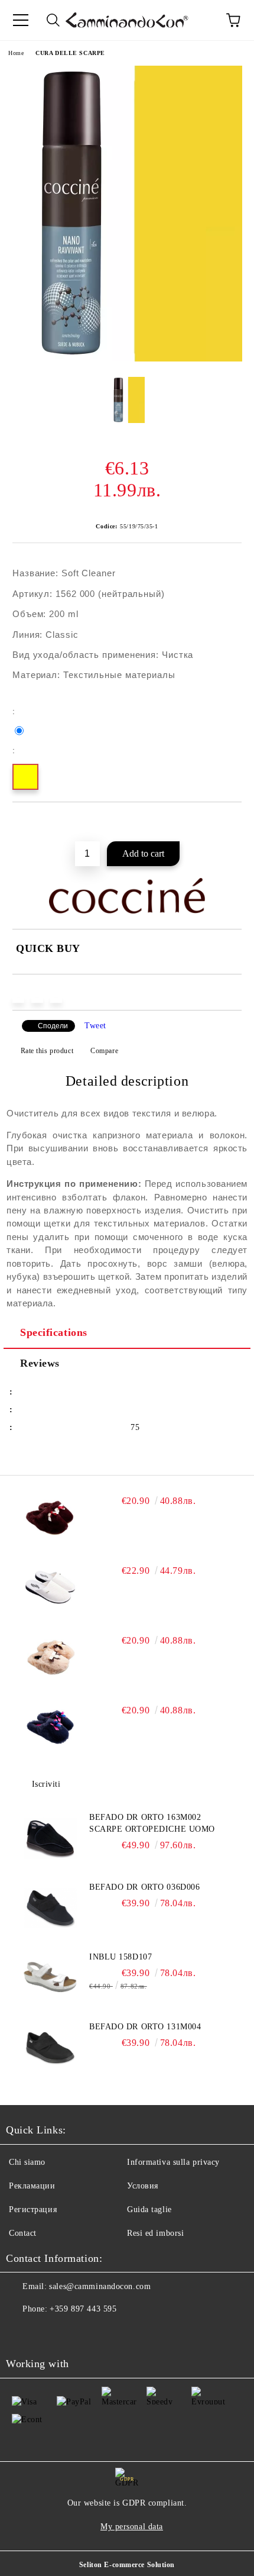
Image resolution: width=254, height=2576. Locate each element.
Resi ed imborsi (155, 2233)
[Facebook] (21, 2333)
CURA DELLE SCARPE (70, 53)
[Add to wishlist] (233, 822)
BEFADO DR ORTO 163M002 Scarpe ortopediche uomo (152, 1823)
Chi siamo (27, 2162)
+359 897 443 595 (83, 2309)
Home (16, 53)
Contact (23, 2233)
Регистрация (33, 2209)
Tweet (95, 1026)
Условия (143, 2186)
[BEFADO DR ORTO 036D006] (50, 1908)
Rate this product (47, 1051)
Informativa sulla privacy (173, 2162)
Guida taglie (149, 2209)
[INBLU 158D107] (50, 1978)
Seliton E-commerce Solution (127, 2565)
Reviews (40, 1363)
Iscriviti (46, 1784)
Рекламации (32, 2186)
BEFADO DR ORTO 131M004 (145, 2027)
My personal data (132, 2527)
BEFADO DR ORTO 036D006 (144, 1887)
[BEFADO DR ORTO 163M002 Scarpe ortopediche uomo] (50, 1838)
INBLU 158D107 (121, 1957)
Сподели (53, 1026)
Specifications (54, 1332)
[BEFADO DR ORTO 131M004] (50, 2048)
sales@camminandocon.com (100, 2286)
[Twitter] (47, 2333)
